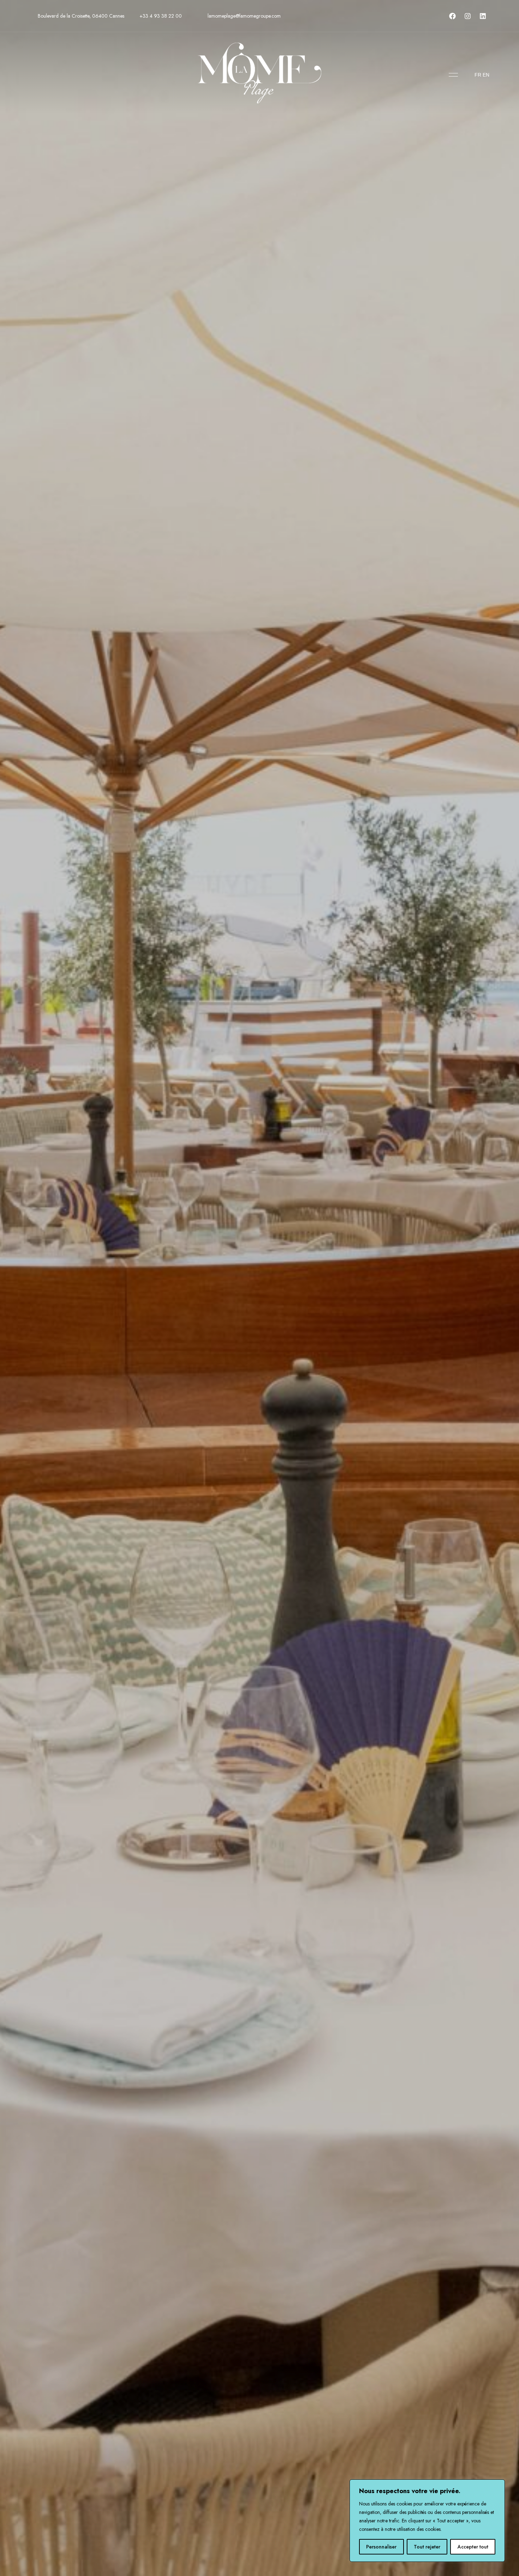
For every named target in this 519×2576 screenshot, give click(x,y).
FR (478, 75)
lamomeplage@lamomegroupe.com (243, 16)
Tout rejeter (427, 2547)
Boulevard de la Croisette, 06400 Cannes (80, 16)
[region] (427, 2521)
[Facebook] (452, 16)
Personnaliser (381, 2547)
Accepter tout (473, 2547)
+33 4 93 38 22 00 (160, 16)
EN (486, 75)
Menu (452, 75)
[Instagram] (467, 16)
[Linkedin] (483, 16)
